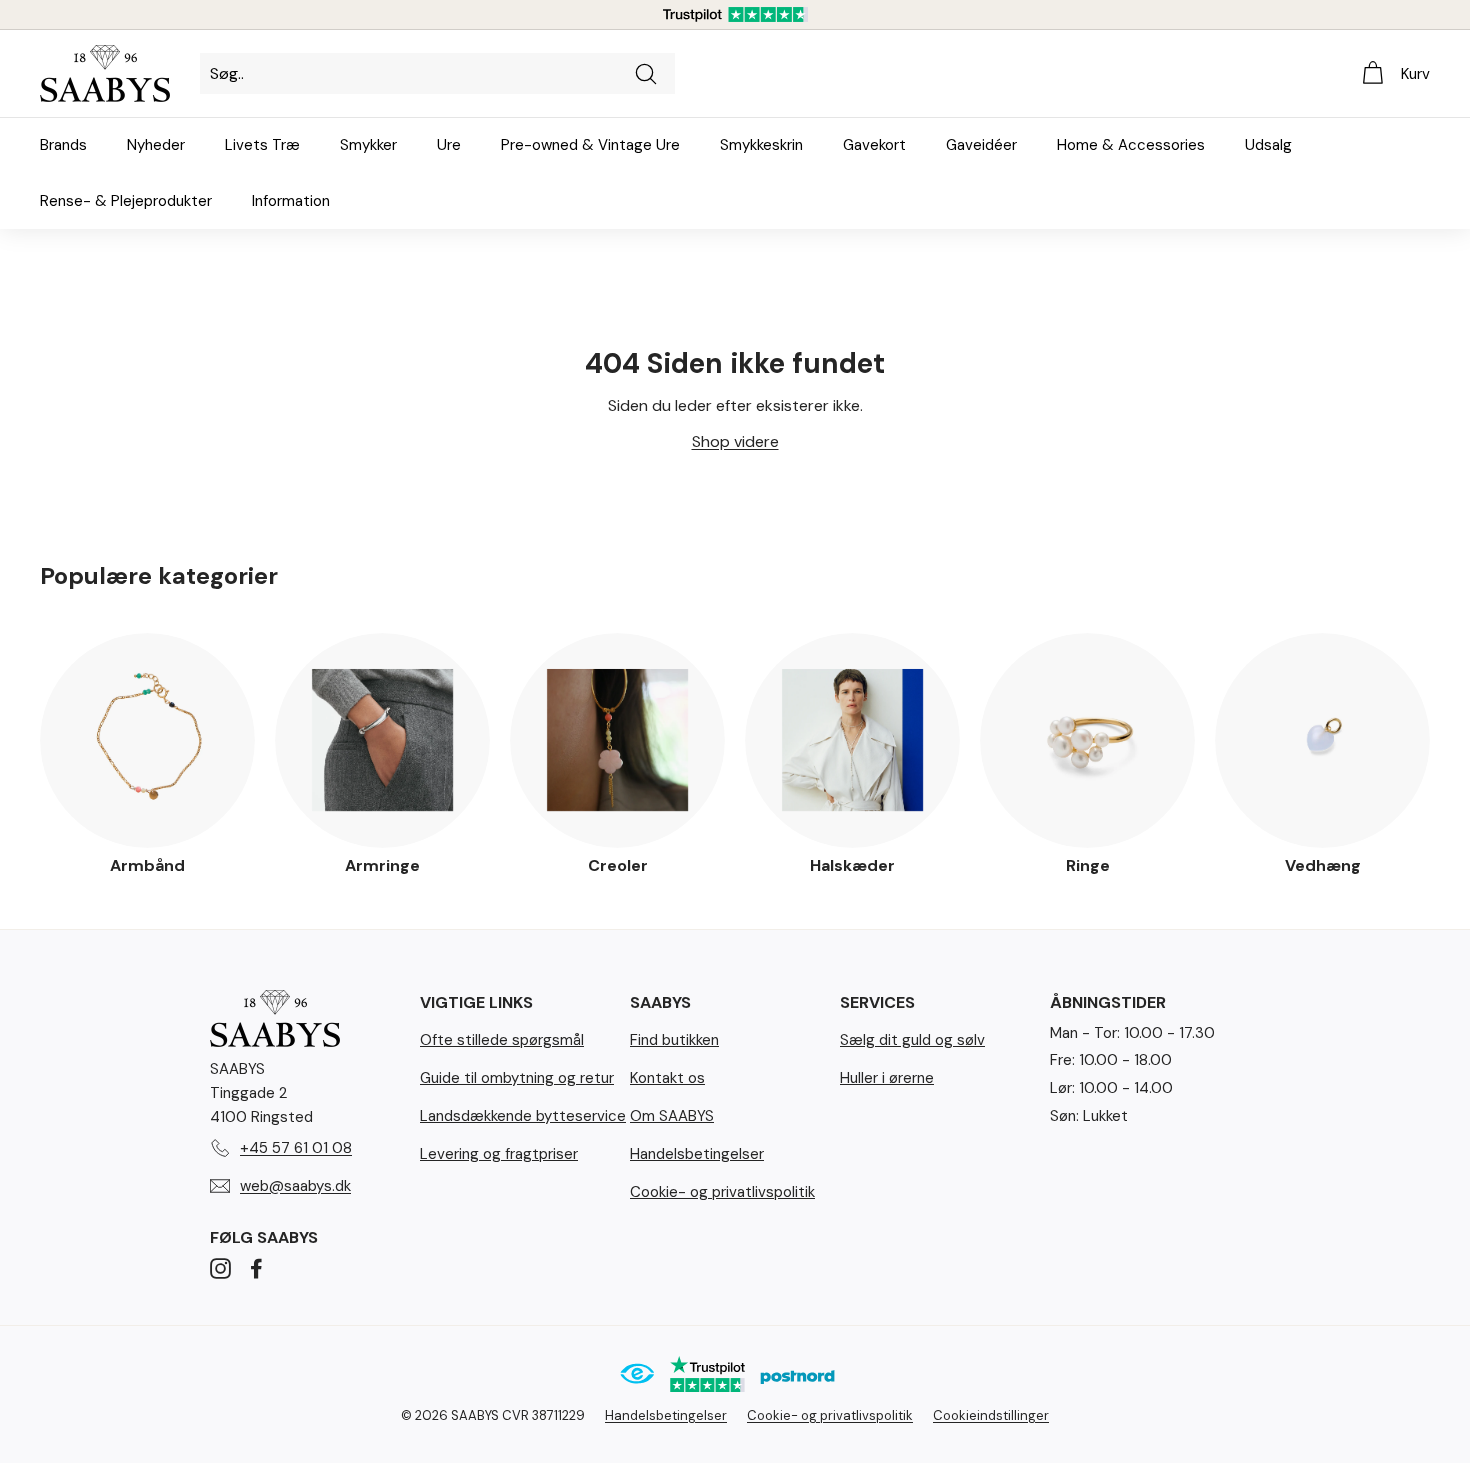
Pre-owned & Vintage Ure (590, 145)
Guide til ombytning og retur (517, 1078)
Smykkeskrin (761, 145)
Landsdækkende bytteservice (523, 1116)
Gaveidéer (981, 145)
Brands (63, 145)
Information (291, 201)
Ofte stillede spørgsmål (502, 1040)
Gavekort (874, 145)
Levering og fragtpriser (499, 1154)
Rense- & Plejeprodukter (126, 201)
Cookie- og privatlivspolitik (722, 1192)
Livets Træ (262, 145)
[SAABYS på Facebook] (256, 1268)
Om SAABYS (672, 1116)
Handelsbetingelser (697, 1154)
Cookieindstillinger (991, 1415)
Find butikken (674, 1040)
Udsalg (1268, 145)
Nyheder (156, 145)
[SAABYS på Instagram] (220, 1268)
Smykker (368, 145)
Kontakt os (667, 1078)
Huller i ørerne (887, 1078)
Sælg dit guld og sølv (912, 1040)
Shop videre (735, 441)
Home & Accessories (1131, 145)
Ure (449, 145)
